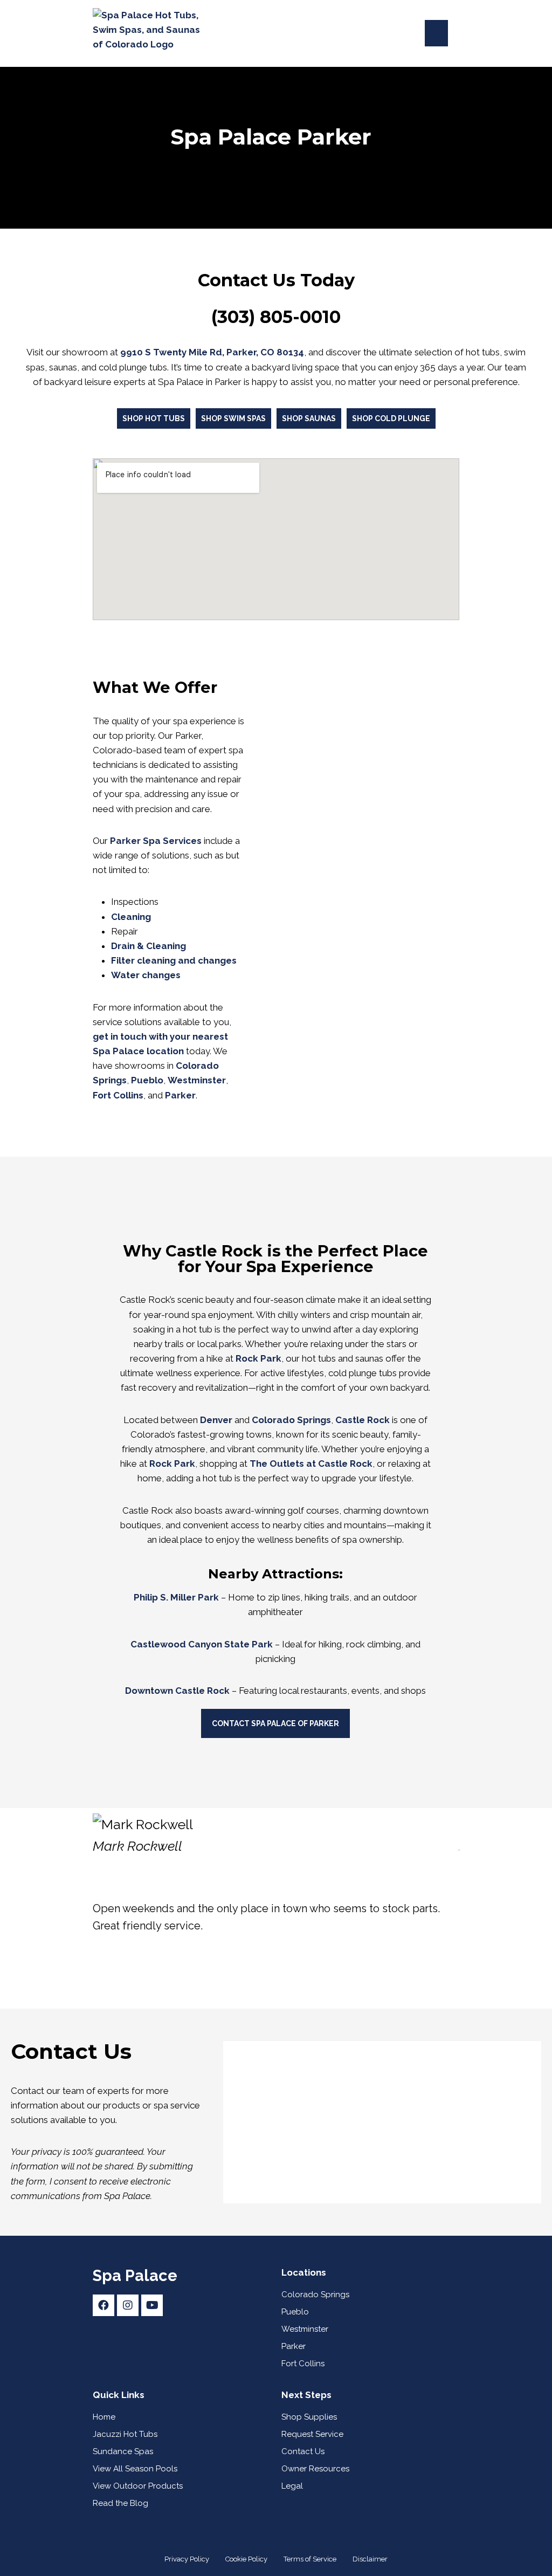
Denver (216, 1420)
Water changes (146, 975)
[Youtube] (152, 2305)
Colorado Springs (291, 1420)
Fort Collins (118, 1095)
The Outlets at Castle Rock (311, 1464)
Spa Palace (135, 2276)
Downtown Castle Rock (177, 1691)
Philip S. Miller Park (176, 1597)
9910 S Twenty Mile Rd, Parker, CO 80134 (212, 352)
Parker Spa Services (156, 841)
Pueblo (147, 1080)
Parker (180, 1095)
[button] (436, 33)
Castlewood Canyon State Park (202, 1644)
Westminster (197, 1080)
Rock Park (172, 1464)
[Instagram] (128, 2305)
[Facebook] (103, 2305)
